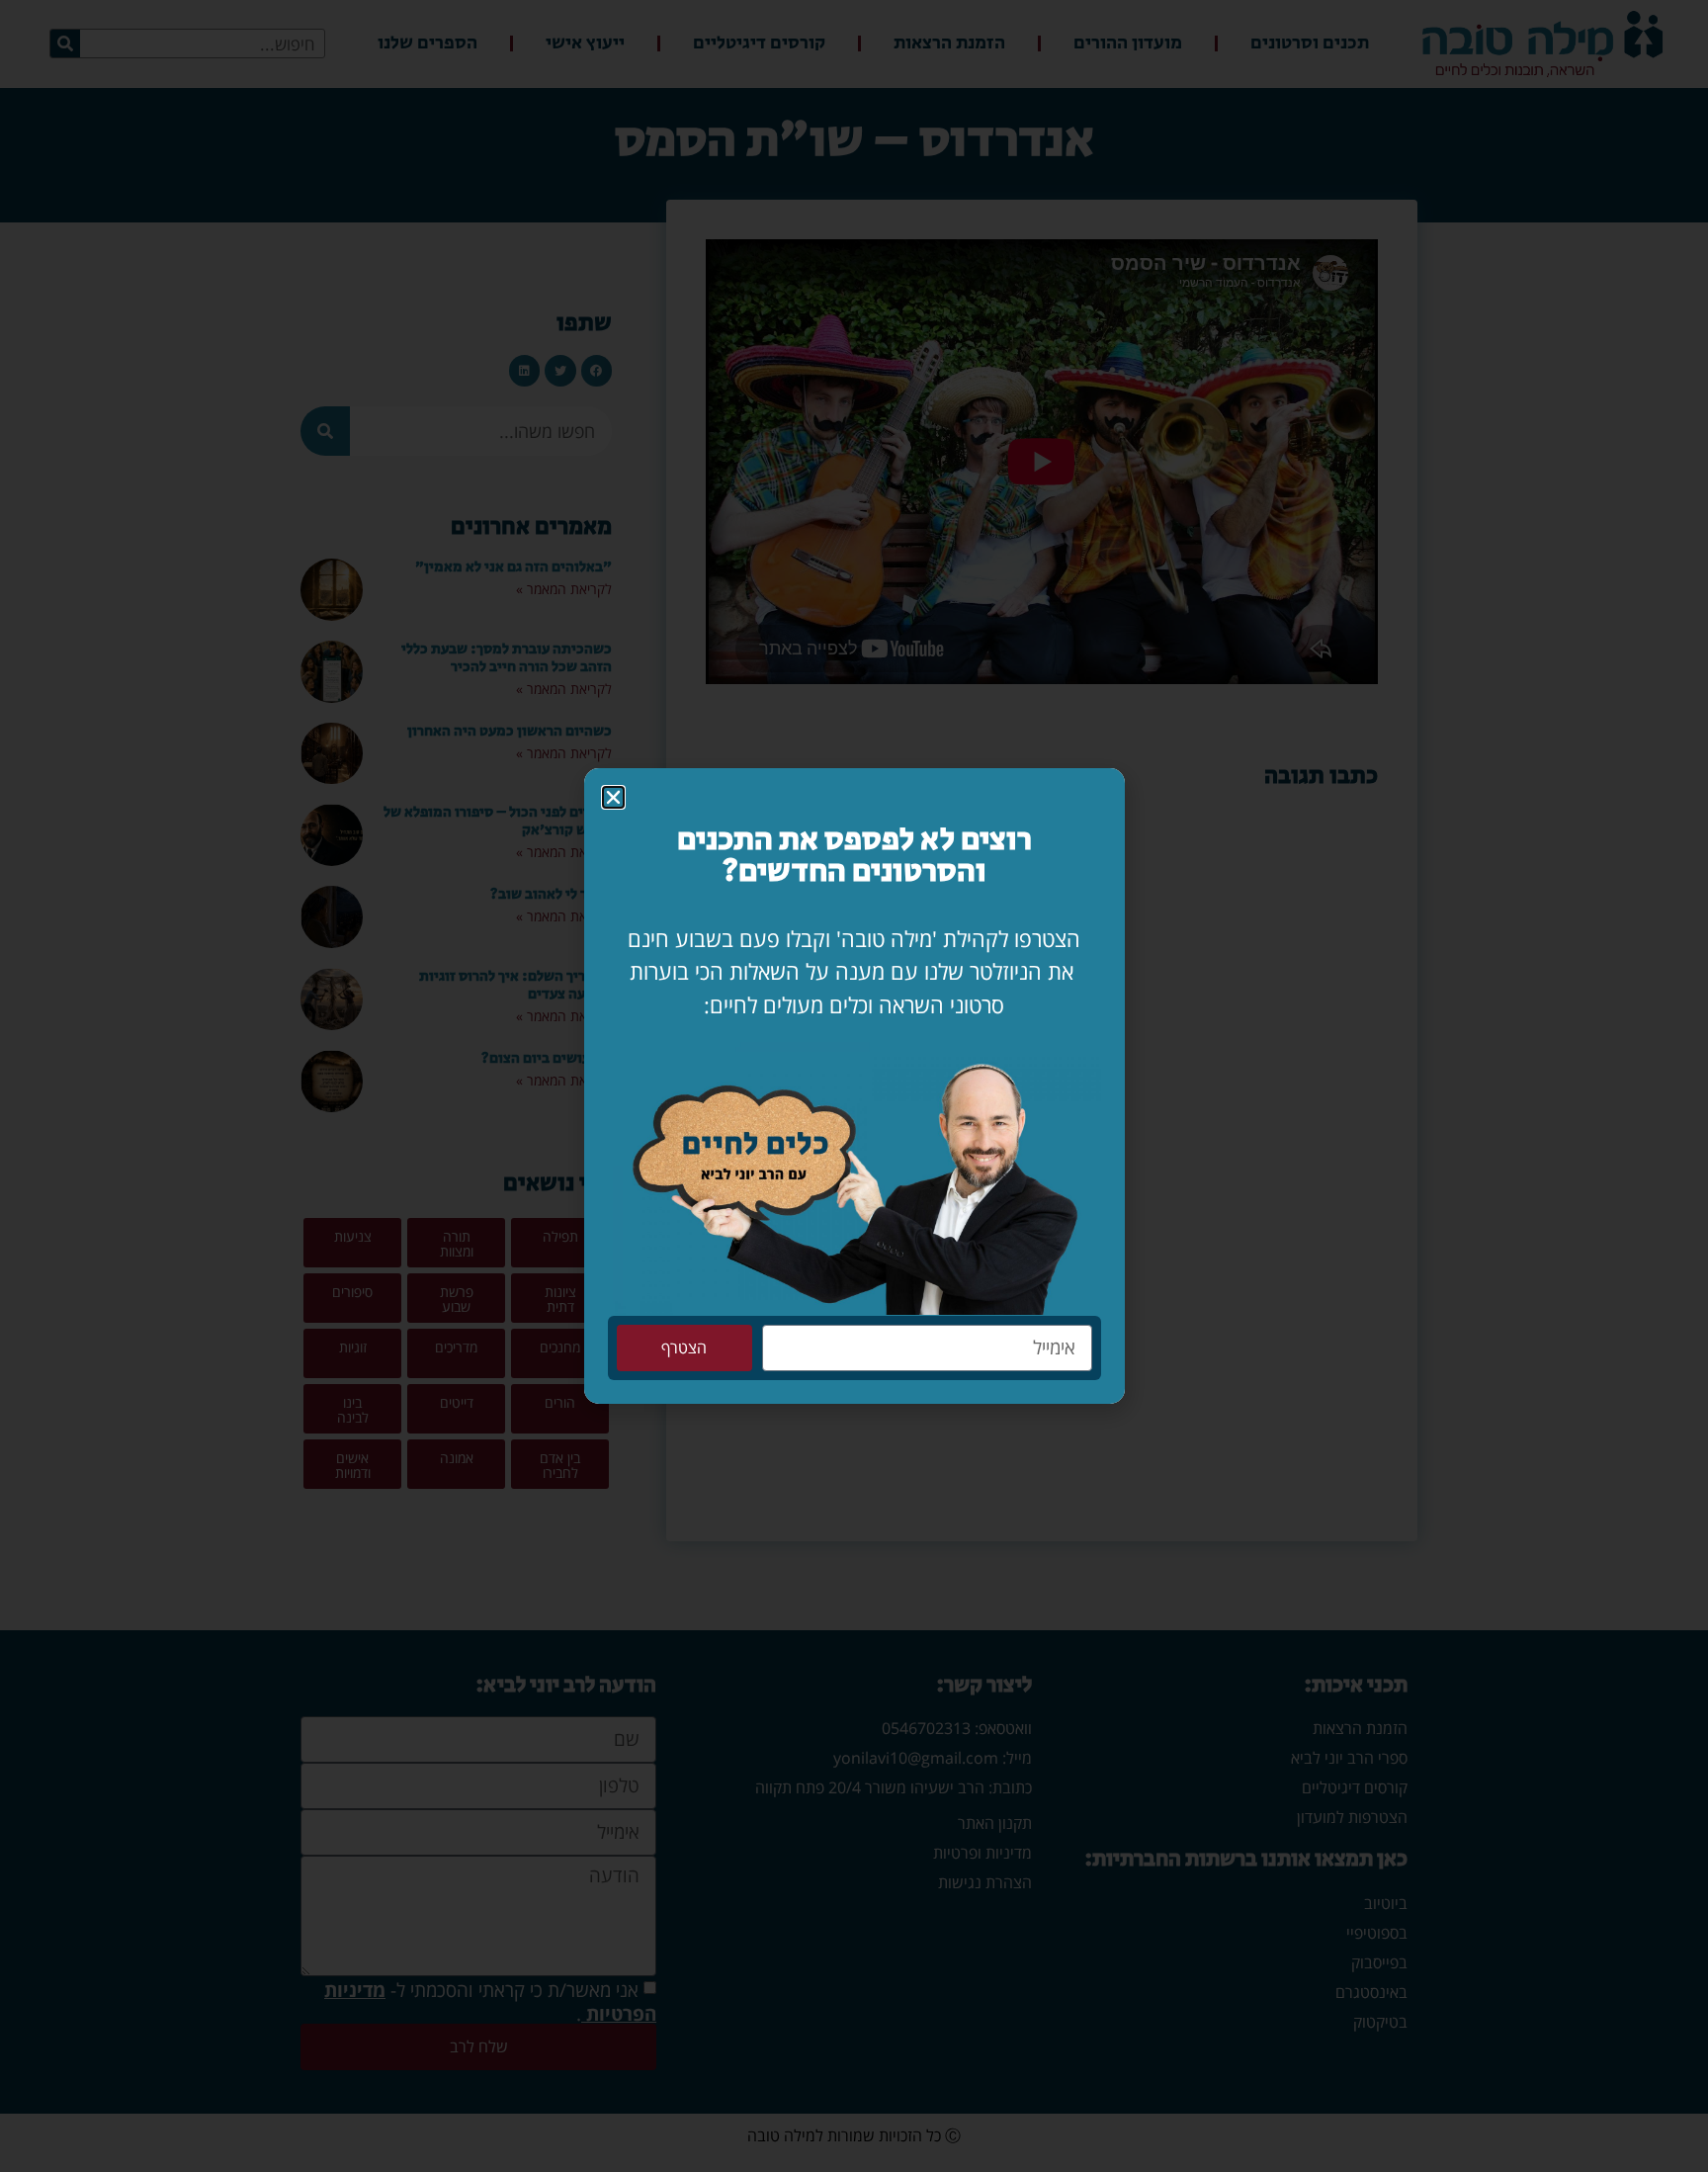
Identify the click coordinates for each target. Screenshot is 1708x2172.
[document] (854, 1086)
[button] (613, 797)
